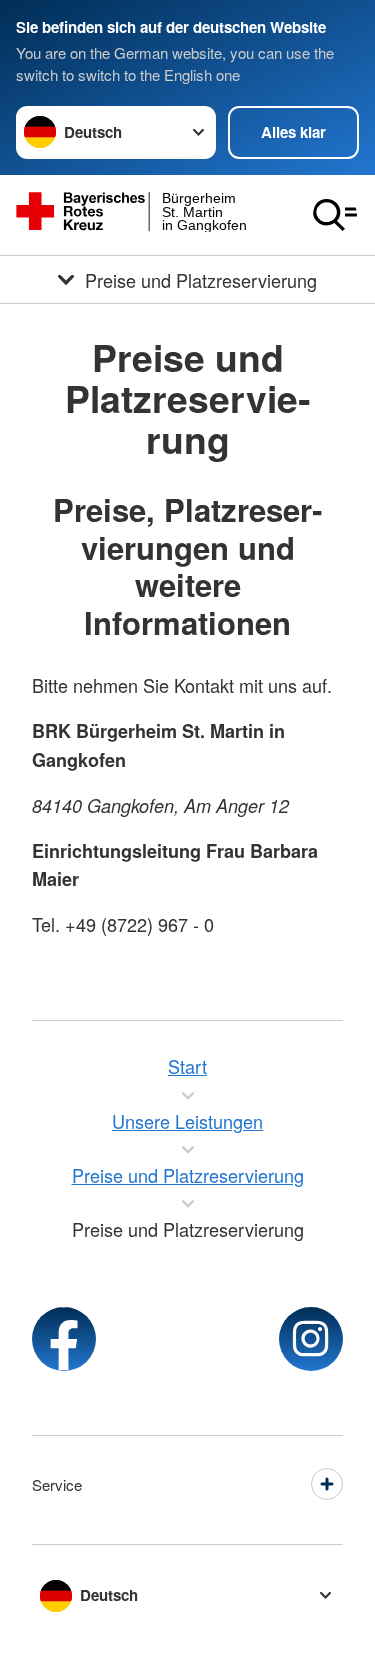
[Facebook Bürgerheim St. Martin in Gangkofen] (64, 1339)
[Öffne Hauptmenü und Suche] (335, 215)
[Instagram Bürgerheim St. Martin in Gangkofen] (311, 1339)
